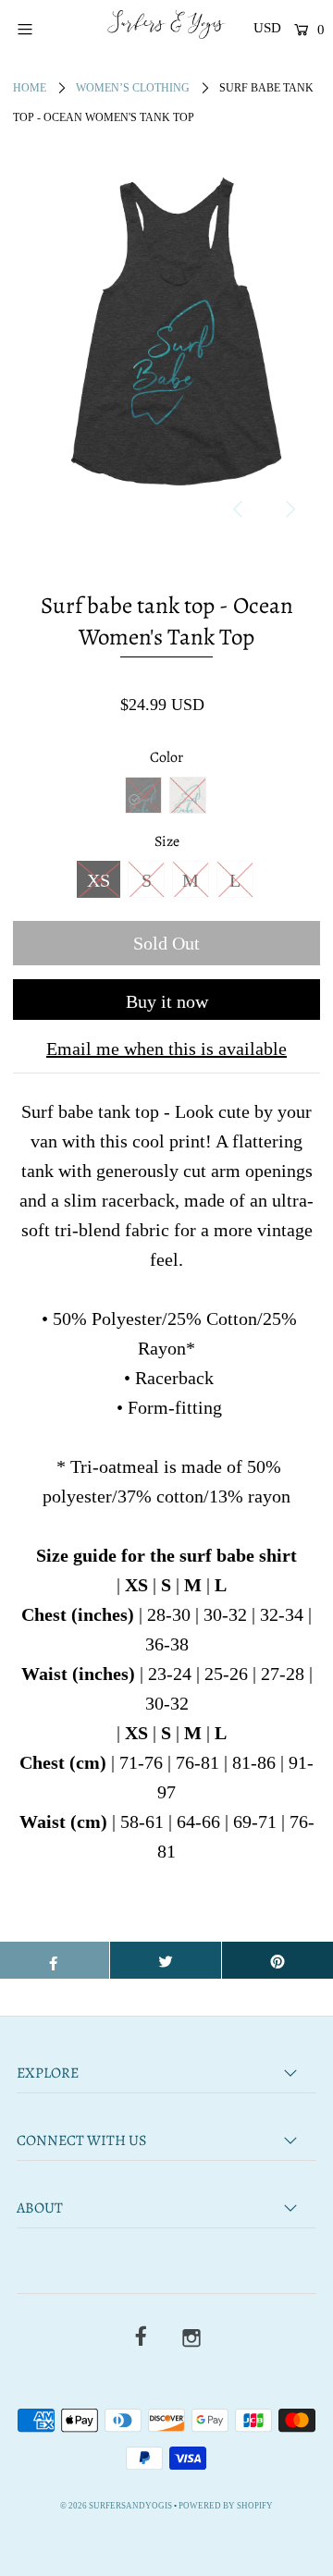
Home (30, 88)
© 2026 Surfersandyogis (116, 2506)
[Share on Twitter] (166, 1960)
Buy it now (167, 1001)
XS (99, 880)
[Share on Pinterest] (277, 1960)
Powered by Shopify (226, 2506)
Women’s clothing (133, 88)
